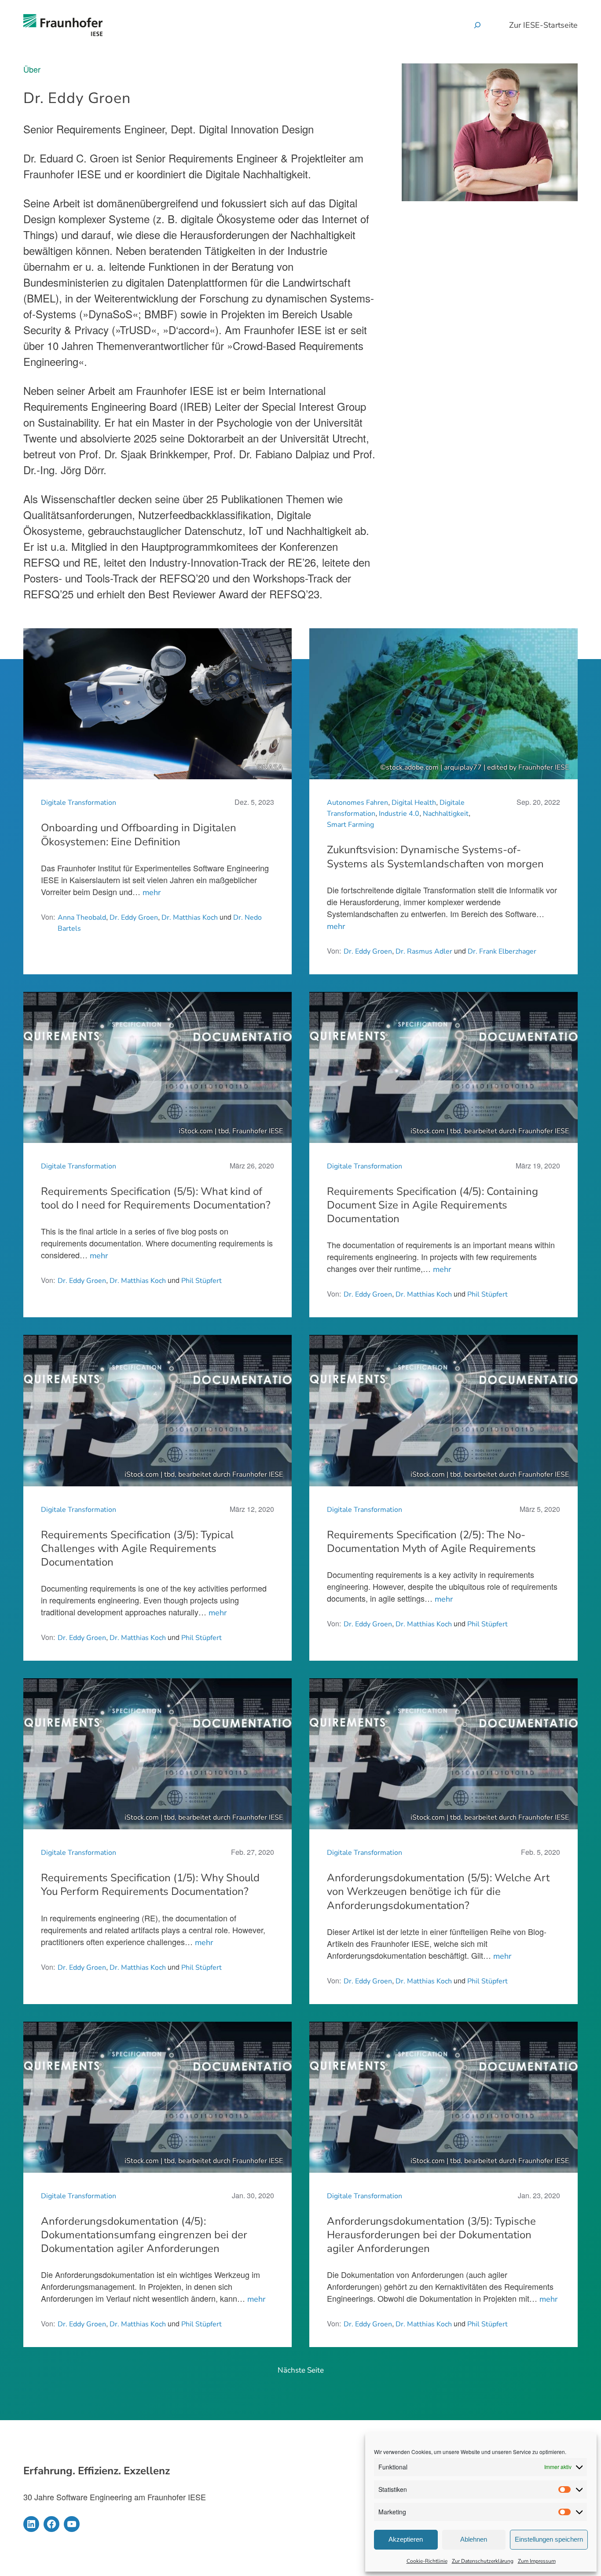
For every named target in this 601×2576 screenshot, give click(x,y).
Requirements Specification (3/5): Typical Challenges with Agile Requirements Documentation (137, 1549)
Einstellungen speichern (549, 2539)
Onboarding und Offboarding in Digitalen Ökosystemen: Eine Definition (139, 835)
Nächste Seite (301, 2370)
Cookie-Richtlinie (427, 2561)
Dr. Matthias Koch (190, 918)
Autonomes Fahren (357, 803)
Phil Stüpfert (202, 1281)
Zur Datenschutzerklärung (483, 2561)
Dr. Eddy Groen (134, 918)
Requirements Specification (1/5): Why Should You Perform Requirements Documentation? (150, 1885)
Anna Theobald (82, 918)
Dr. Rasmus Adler (424, 951)
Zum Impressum (537, 2561)
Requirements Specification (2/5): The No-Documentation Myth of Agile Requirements (431, 1542)
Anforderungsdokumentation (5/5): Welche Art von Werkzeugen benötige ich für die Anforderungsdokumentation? (438, 1892)
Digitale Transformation (79, 803)
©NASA (270, 767)
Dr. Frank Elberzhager (502, 951)
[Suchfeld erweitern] (477, 25)
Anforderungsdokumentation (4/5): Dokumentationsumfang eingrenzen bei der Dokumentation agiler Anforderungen (144, 2235)
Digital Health (414, 803)
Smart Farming (350, 825)
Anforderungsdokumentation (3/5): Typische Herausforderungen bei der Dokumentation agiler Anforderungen (431, 2235)
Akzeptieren (406, 2539)
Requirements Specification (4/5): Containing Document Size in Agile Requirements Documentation (432, 1205)
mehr (152, 892)
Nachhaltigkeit (446, 814)
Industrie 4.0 (399, 814)
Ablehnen (474, 2539)
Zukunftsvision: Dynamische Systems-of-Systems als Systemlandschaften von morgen (435, 857)
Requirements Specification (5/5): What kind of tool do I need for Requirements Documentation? (156, 1198)
